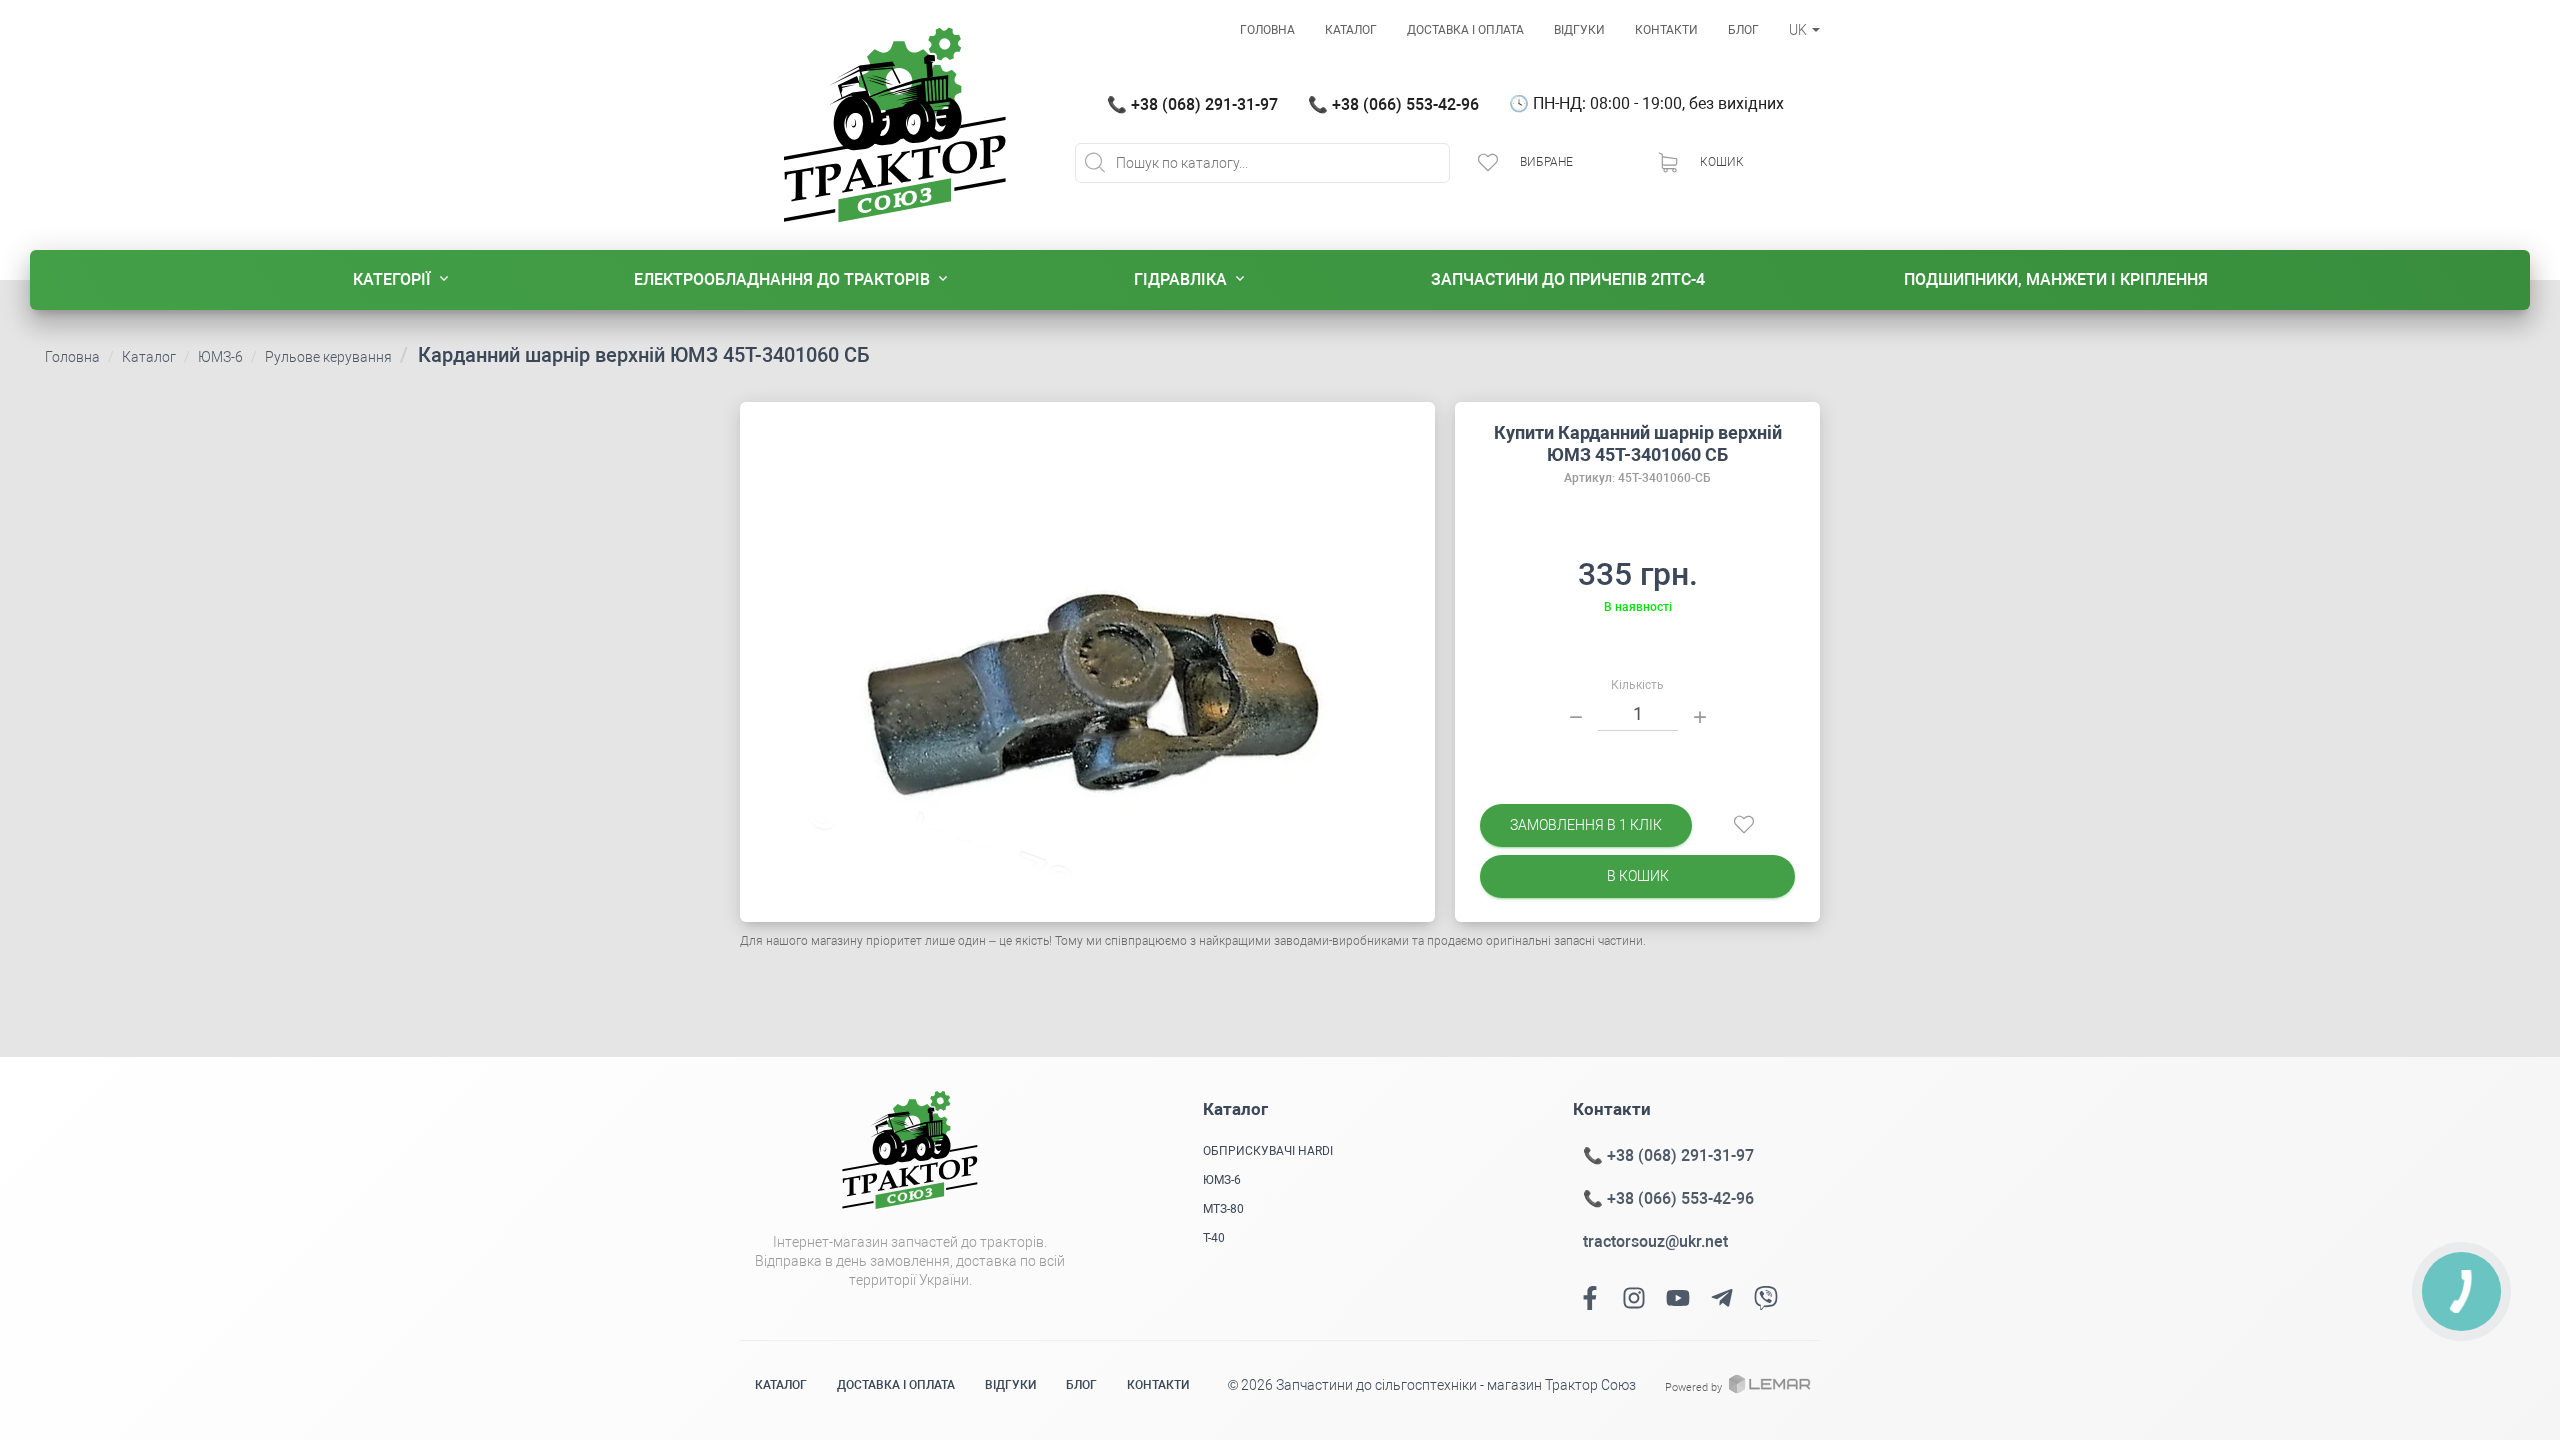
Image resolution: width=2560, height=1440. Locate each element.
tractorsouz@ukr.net (1655, 1241)
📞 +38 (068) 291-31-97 (1192, 104)
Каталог (1351, 30)
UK (1799, 30)
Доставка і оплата (1465, 30)
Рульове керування (328, 357)
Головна (1267, 30)
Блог (1743, 30)
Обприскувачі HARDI (1268, 1151)
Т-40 (1214, 1238)
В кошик (1638, 876)
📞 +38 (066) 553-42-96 (1393, 104)
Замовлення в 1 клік (1586, 825)
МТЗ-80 (1223, 1209)
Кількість (1637, 685)
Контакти (1666, 30)
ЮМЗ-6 (220, 357)
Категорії (392, 279)
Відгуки (1579, 30)
